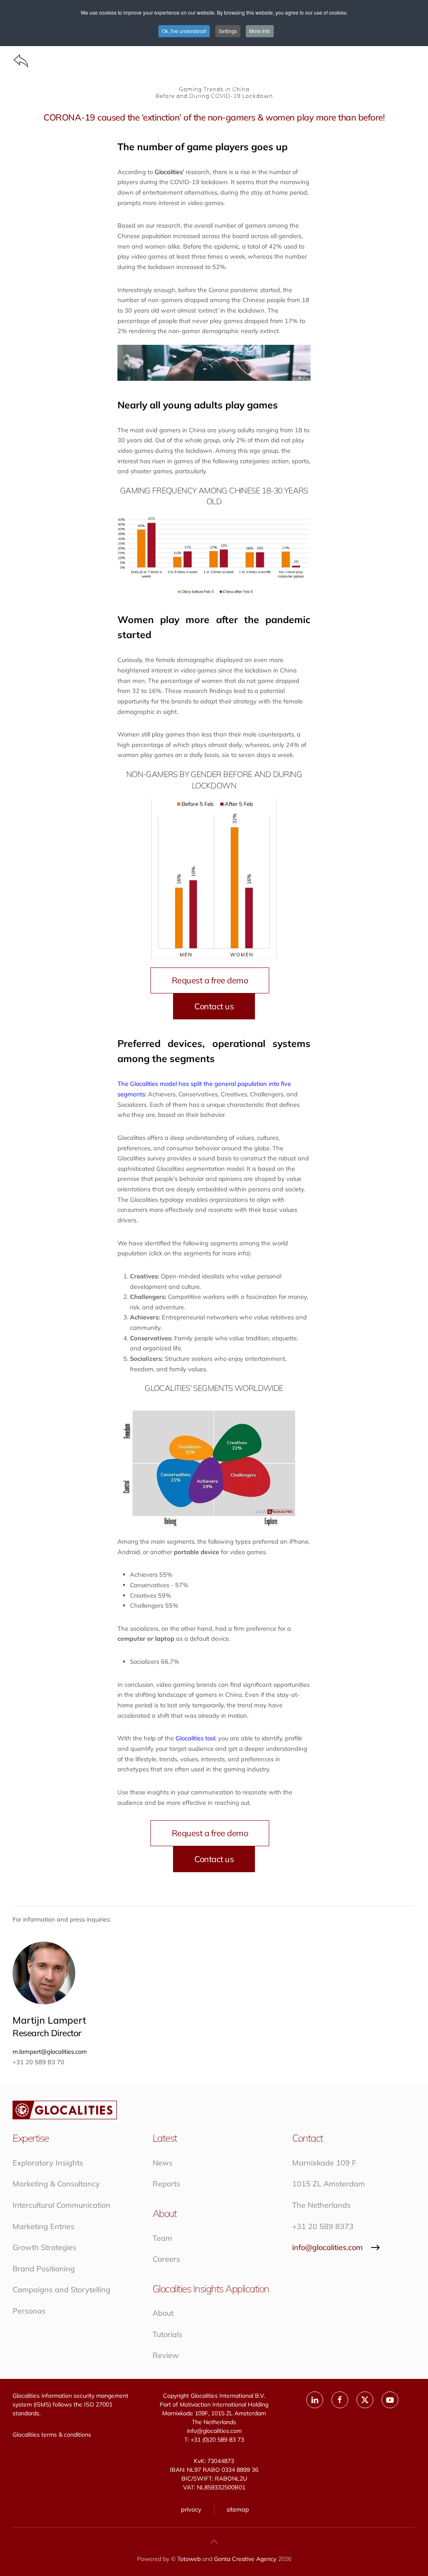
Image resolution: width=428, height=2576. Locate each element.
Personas (29, 2311)
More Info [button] (260, 31)
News (163, 2163)
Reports (166, 2184)
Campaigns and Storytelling (61, 2290)
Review (166, 2355)
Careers (166, 2259)
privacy (191, 2509)
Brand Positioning (44, 2269)
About (163, 2313)
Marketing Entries (43, 2226)
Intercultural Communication (61, 2205)
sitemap (238, 2509)
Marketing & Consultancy (56, 2184)
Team (162, 2238)
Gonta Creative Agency (245, 2559)
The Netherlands (321, 2205)
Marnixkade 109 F (324, 2163)
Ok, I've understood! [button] (184, 31)
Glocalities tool (195, 1738)
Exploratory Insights (48, 2163)
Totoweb (189, 2559)
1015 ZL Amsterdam (329, 2184)
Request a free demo (210, 980)
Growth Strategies (45, 2247)
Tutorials (167, 2334)
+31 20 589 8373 (323, 2226)
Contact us (214, 1006)
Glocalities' (170, 172)
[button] (214, 2542)
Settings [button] (228, 31)
